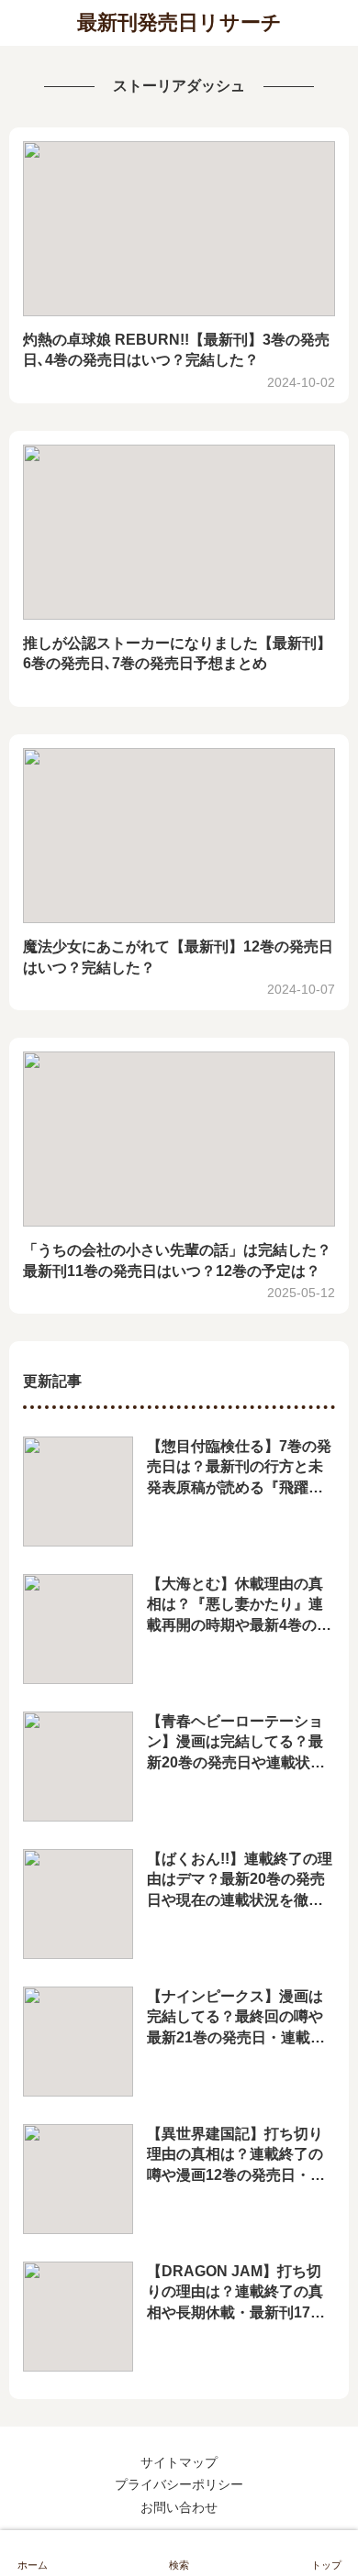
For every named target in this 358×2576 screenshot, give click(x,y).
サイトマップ (179, 2462)
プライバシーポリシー (179, 2484)
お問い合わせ (179, 2507)
